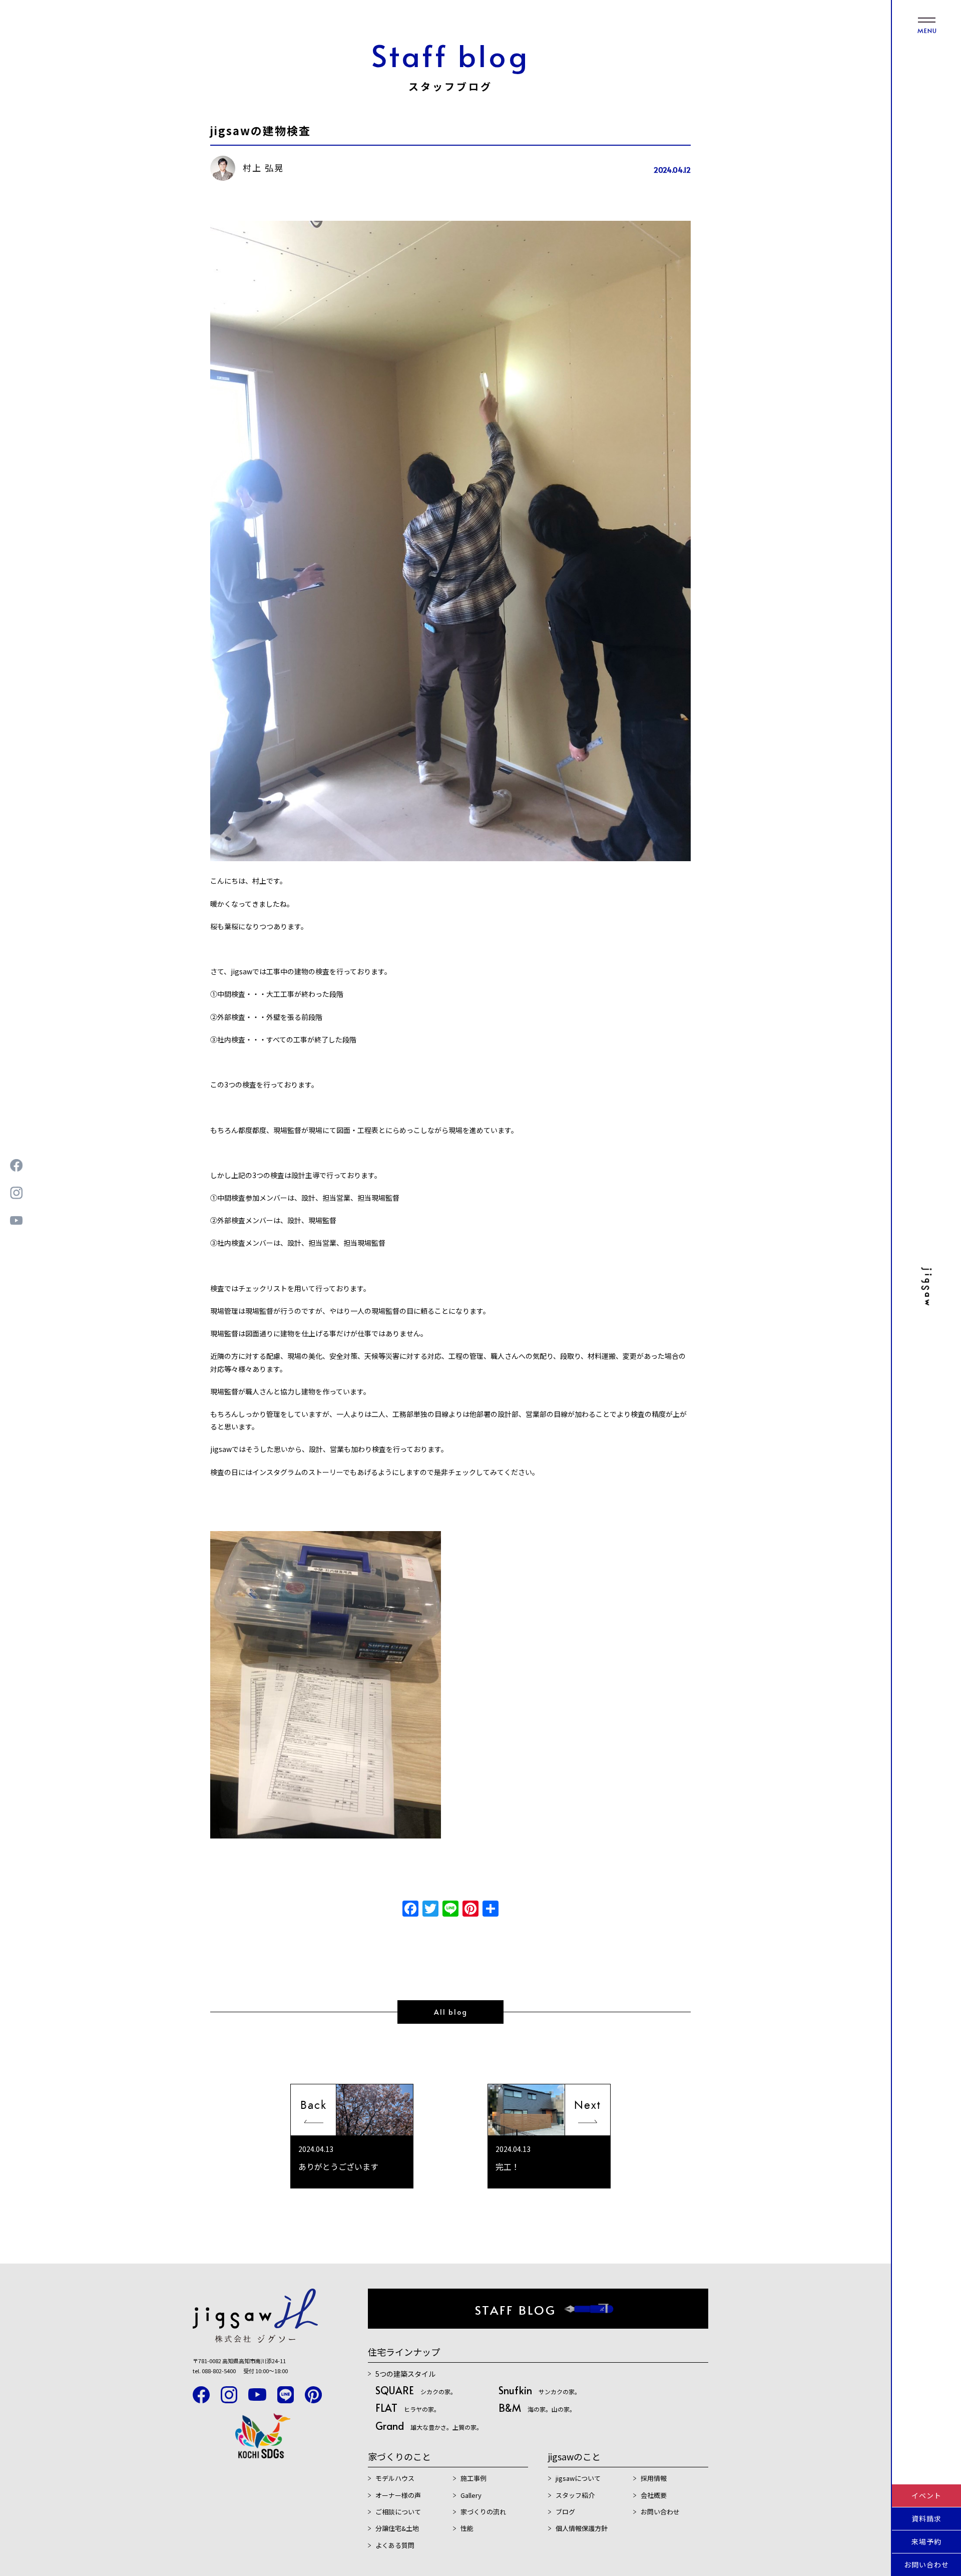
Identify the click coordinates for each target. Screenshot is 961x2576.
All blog (451, 2012)
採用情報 (654, 2478)
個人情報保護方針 (582, 2528)
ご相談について (398, 2512)
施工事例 (473, 2478)
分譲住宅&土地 (397, 2528)
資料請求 (926, 2518)
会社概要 (654, 2495)
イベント (926, 2495)
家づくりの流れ (483, 2512)
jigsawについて (578, 2478)
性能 (467, 2528)
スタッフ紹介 (575, 2495)
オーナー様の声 (398, 2495)
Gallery (471, 2495)
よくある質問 (395, 2545)
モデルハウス (395, 2478)
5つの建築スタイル (405, 2374)
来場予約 (926, 2541)
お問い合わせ (926, 2564)
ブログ (565, 2512)
